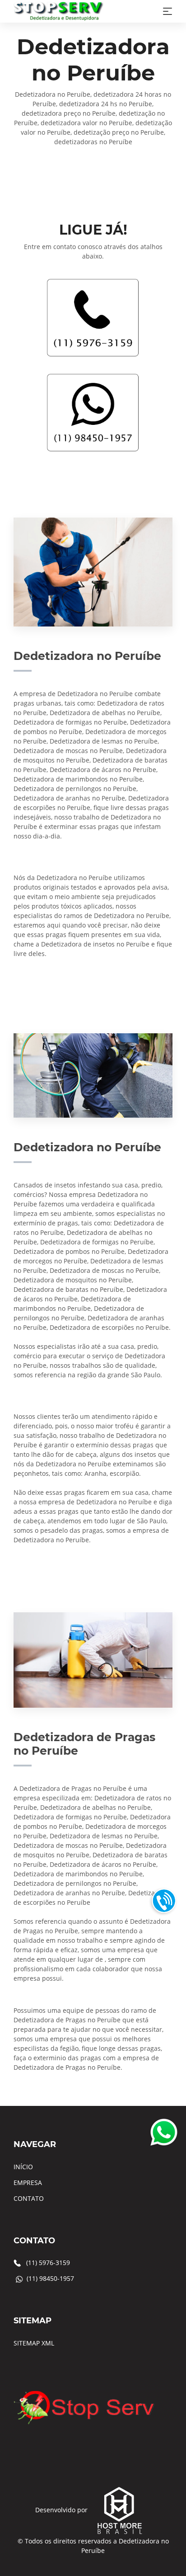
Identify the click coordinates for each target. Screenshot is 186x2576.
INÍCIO (23, 2167)
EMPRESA (28, 2183)
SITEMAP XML (34, 2343)
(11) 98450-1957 (50, 2278)
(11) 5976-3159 (48, 2263)
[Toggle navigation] (167, 11)
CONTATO (29, 2198)
